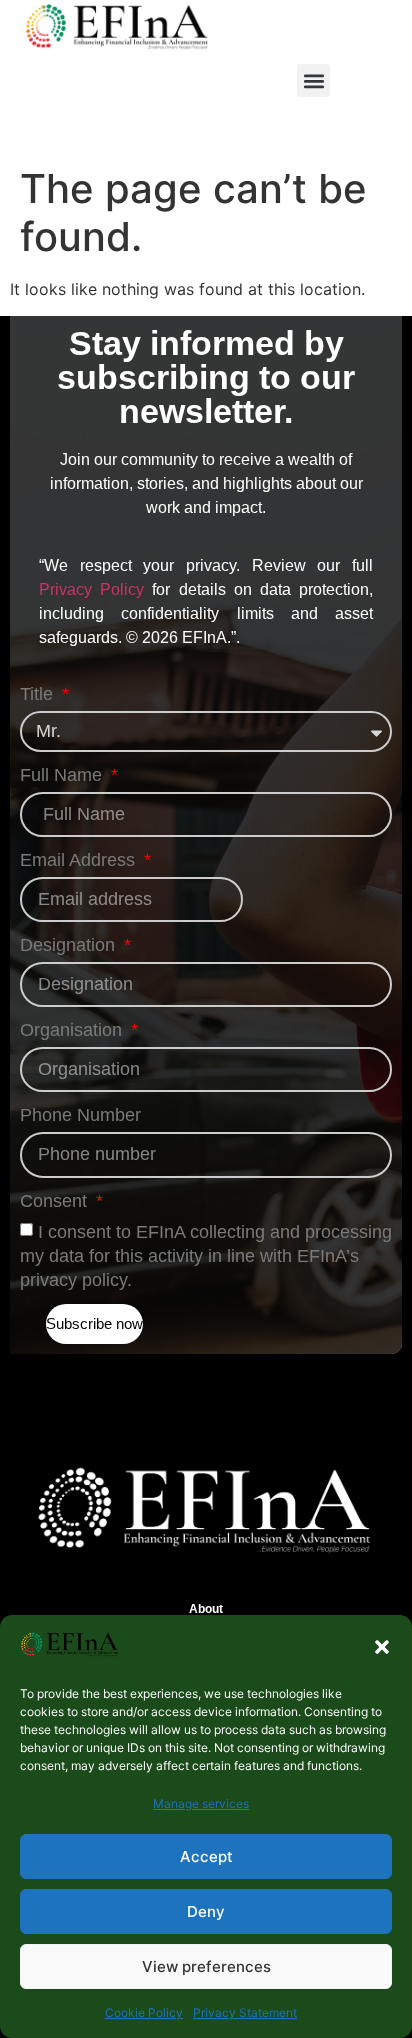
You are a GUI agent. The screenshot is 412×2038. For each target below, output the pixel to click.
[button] (382, 1647)
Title (39, 694)
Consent (56, 1201)
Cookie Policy (144, 2012)
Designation (70, 945)
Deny (206, 1911)
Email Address (80, 860)
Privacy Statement (245, 2012)
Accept (206, 1856)
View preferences (206, 1966)
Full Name (63, 775)
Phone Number (80, 1115)
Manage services (201, 1803)
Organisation (73, 1030)
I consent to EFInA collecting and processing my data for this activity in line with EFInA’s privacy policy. (206, 1255)
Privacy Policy (91, 589)
